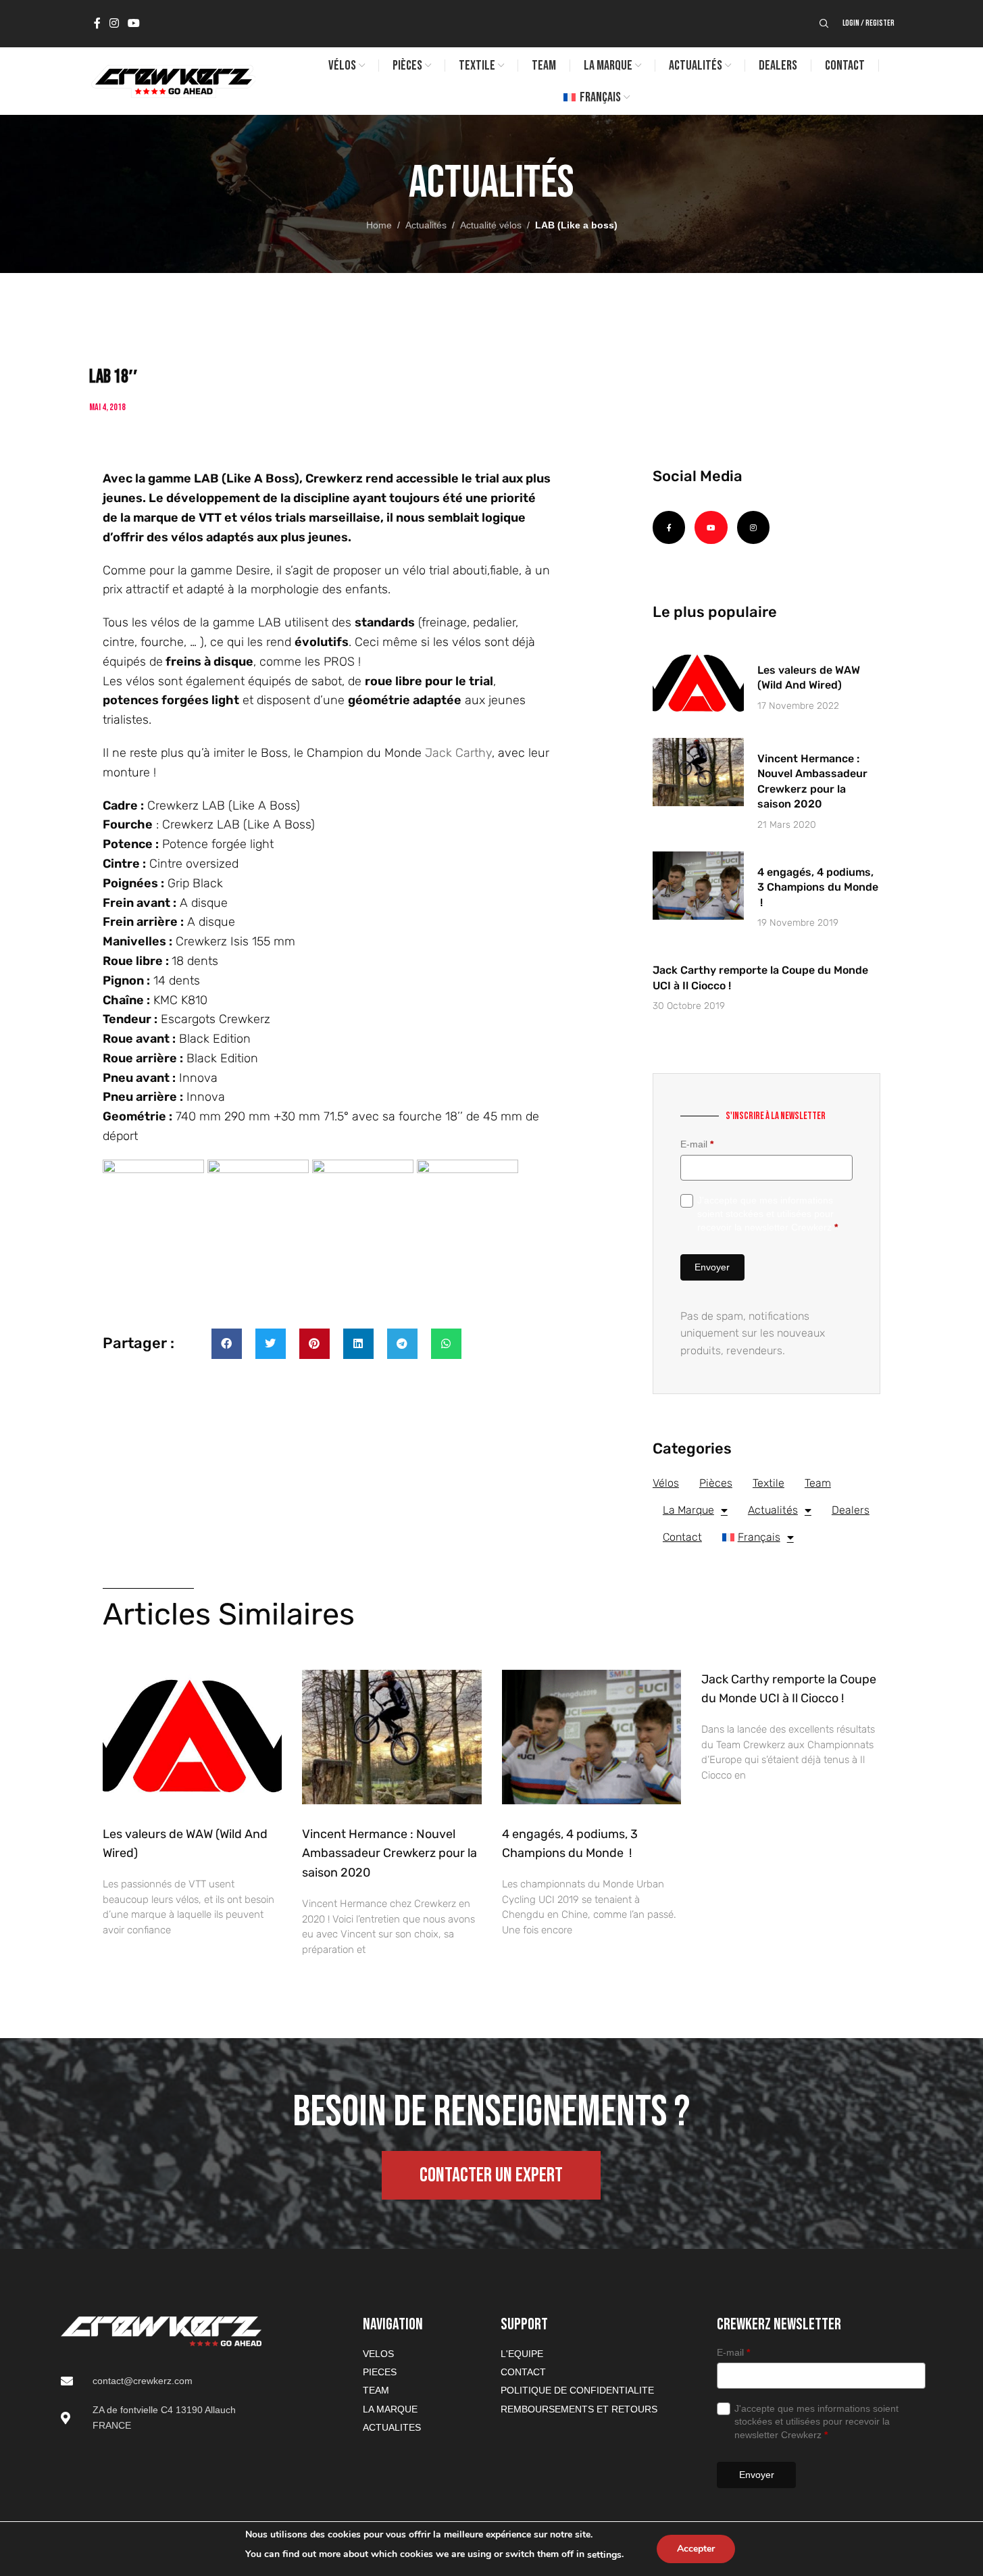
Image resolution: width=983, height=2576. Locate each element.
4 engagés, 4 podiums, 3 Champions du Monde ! (818, 887)
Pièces (716, 1483)
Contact (682, 1537)
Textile (768, 1483)
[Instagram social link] (115, 23)
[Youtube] (711, 527)
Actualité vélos (491, 225)
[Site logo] (172, 80)
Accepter (696, 2549)
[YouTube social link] (134, 23)
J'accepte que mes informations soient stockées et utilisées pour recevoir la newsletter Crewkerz (767, 1213)
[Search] (824, 24)
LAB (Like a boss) (576, 225)
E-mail (697, 1144)
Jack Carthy (457, 753)
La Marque (688, 1510)
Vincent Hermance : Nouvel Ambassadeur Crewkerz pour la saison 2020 (389, 1854)
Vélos (666, 1483)
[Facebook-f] (669, 527)
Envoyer (712, 1267)
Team (818, 1483)
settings (604, 2555)
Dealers (851, 1510)
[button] (227, 1344)
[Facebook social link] (97, 23)
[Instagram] (753, 527)
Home (379, 225)
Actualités (426, 225)
